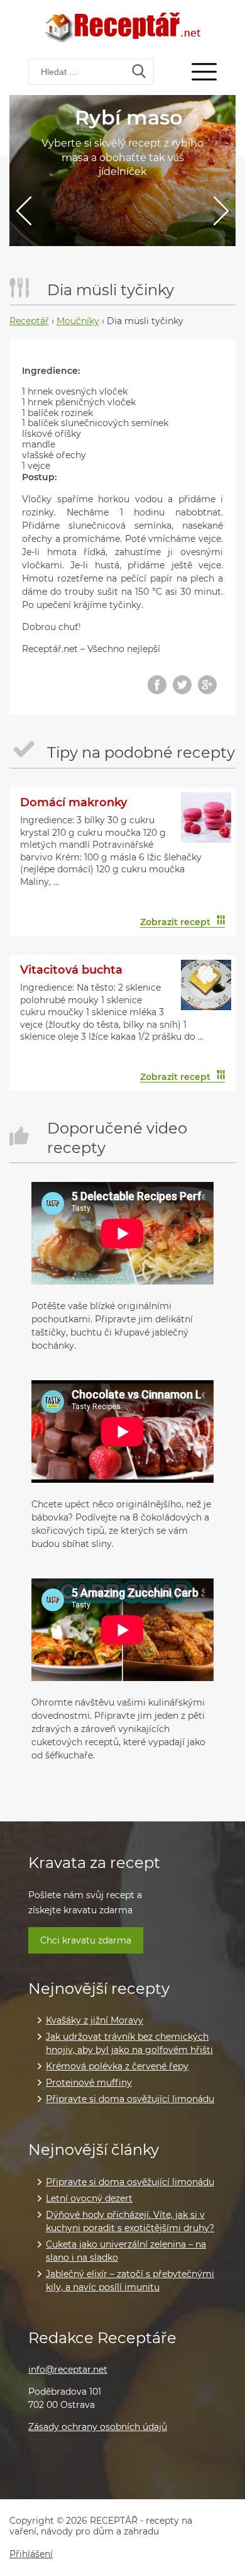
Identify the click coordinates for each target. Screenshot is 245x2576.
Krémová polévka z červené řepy (117, 2066)
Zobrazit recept (175, 922)
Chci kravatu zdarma (86, 1940)
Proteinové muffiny (89, 2083)
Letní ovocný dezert (89, 2198)
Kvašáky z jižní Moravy (95, 2020)
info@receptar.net (68, 2370)
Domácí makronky (73, 802)
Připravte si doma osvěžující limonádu (130, 2099)
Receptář (29, 321)
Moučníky (78, 321)
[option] (122, 171)
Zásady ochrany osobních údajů (98, 2427)
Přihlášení (31, 2554)
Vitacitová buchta (71, 970)
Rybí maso (129, 117)
